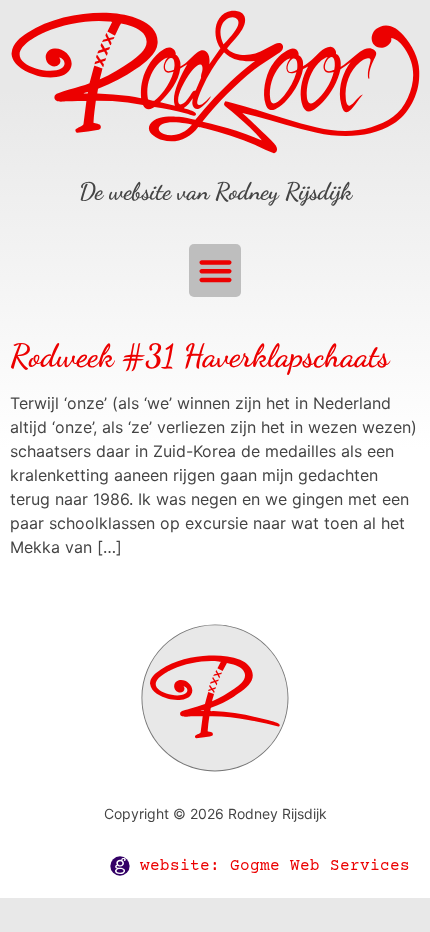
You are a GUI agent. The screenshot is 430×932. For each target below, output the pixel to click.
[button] (215, 270)
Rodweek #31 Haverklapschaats (199, 356)
